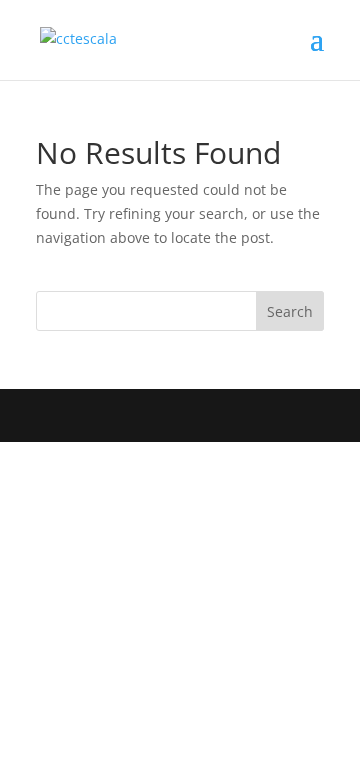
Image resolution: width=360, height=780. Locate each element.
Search (290, 311)
